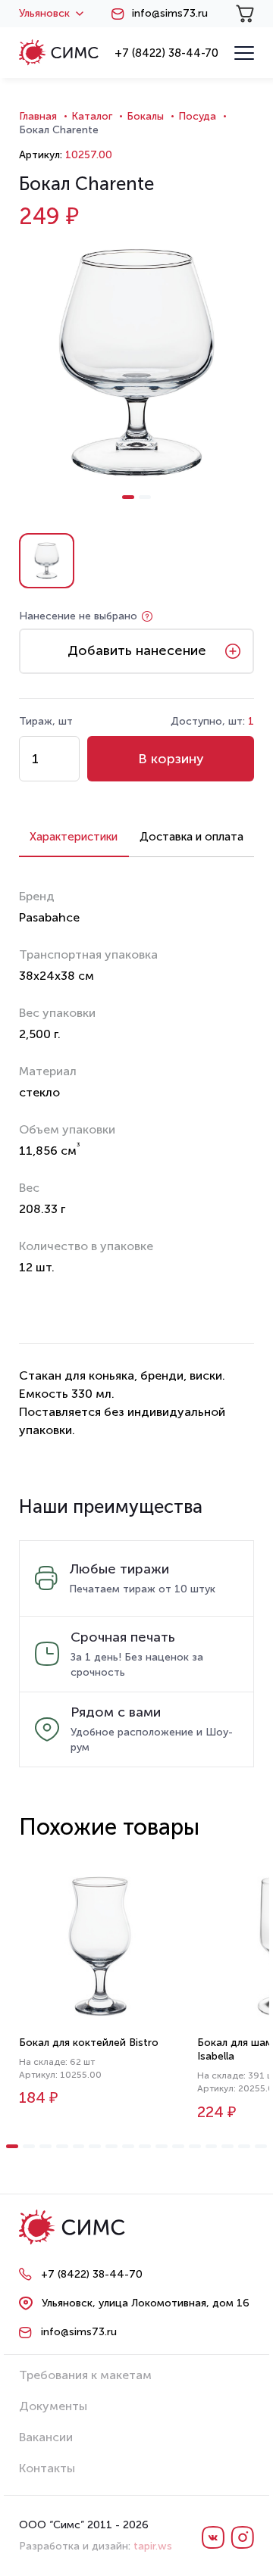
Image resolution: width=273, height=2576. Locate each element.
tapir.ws (153, 2546)
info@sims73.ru (170, 14)
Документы (53, 2406)
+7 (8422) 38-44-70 (166, 53)
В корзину (171, 759)
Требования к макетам (85, 2375)
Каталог (92, 116)
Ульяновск (44, 14)
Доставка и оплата (191, 837)
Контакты (47, 2468)
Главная (38, 116)
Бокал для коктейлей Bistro (89, 2043)
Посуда (197, 116)
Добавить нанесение (137, 650)
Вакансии (46, 2437)
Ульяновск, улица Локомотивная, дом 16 (146, 2303)
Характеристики (74, 837)
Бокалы (145, 116)
